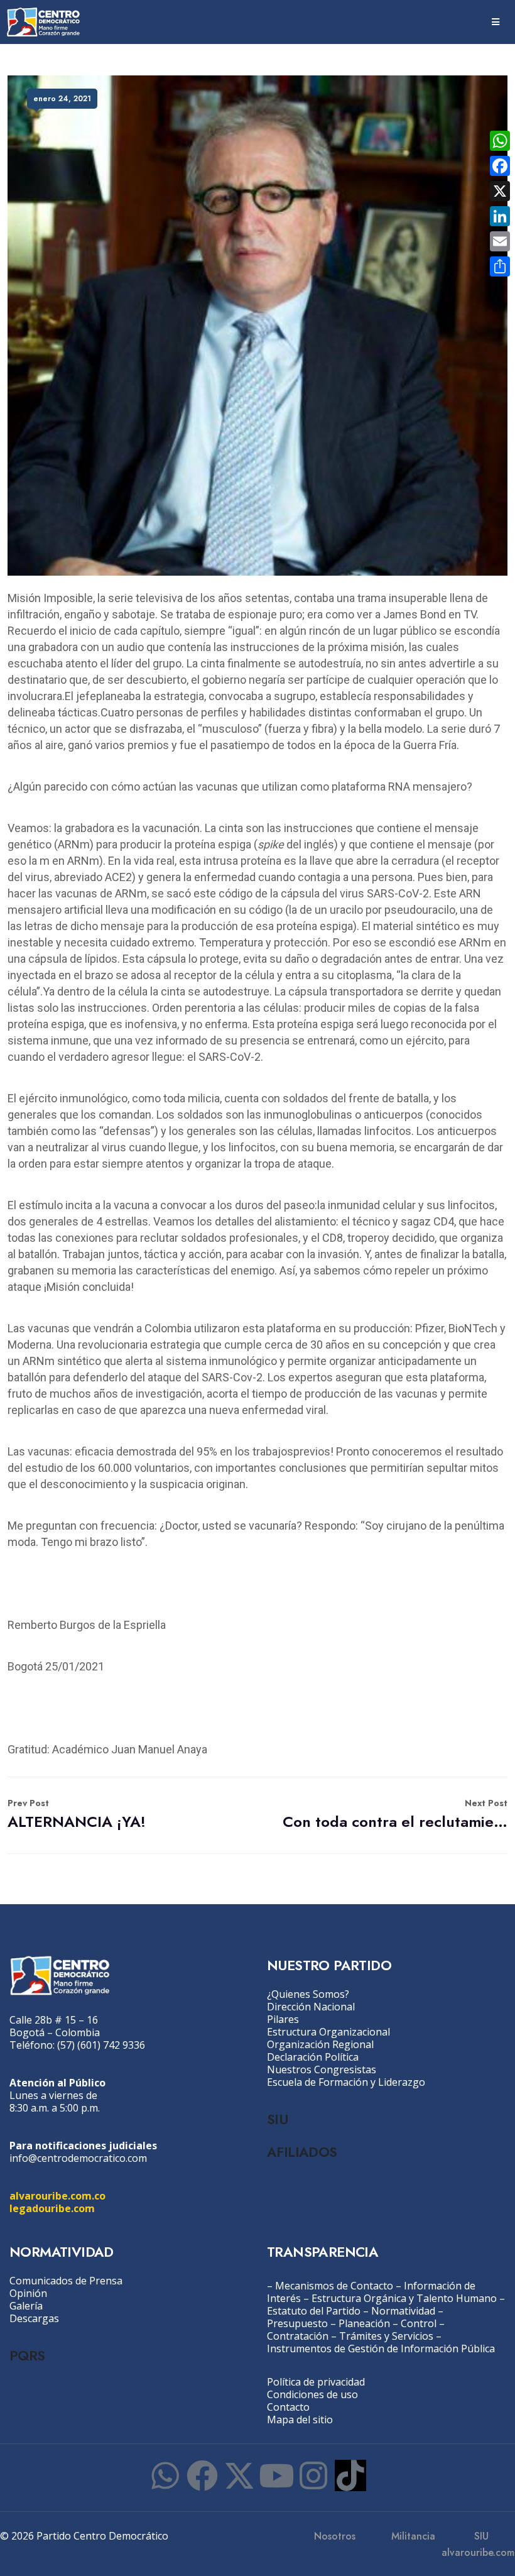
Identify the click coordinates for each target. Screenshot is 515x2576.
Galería (26, 2306)
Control (419, 2323)
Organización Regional (320, 2044)
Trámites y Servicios (386, 2336)
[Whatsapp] (165, 2475)
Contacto (288, 2407)
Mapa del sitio (300, 2420)
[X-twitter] (239, 2475)
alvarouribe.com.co (57, 2196)
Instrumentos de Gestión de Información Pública (381, 2349)
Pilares (283, 2019)
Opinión (28, 2293)
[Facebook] (202, 2475)
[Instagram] (313, 2475)
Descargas (34, 2318)
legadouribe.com (52, 2208)
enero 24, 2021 (62, 99)
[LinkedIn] (500, 216)
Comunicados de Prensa (66, 2281)
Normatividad (403, 2311)
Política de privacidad (316, 2382)
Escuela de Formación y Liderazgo (346, 2082)
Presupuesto (297, 2323)
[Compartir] (500, 266)
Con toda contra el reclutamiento (395, 1815)
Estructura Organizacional (328, 2032)
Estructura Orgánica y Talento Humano (404, 2298)
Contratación (298, 2336)
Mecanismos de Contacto (334, 2286)
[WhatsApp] (500, 141)
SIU (277, 2119)
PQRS (27, 2355)
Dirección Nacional (311, 2007)
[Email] (500, 241)
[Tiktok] (350, 2475)
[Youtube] (276, 2475)
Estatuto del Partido (314, 2311)
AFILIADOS (302, 2152)
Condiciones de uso (312, 2394)
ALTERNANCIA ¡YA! (77, 1815)
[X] (500, 191)
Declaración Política (313, 2057)
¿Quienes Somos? (308, 1994)
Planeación (364, 2323)
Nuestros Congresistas (322, 2069)
